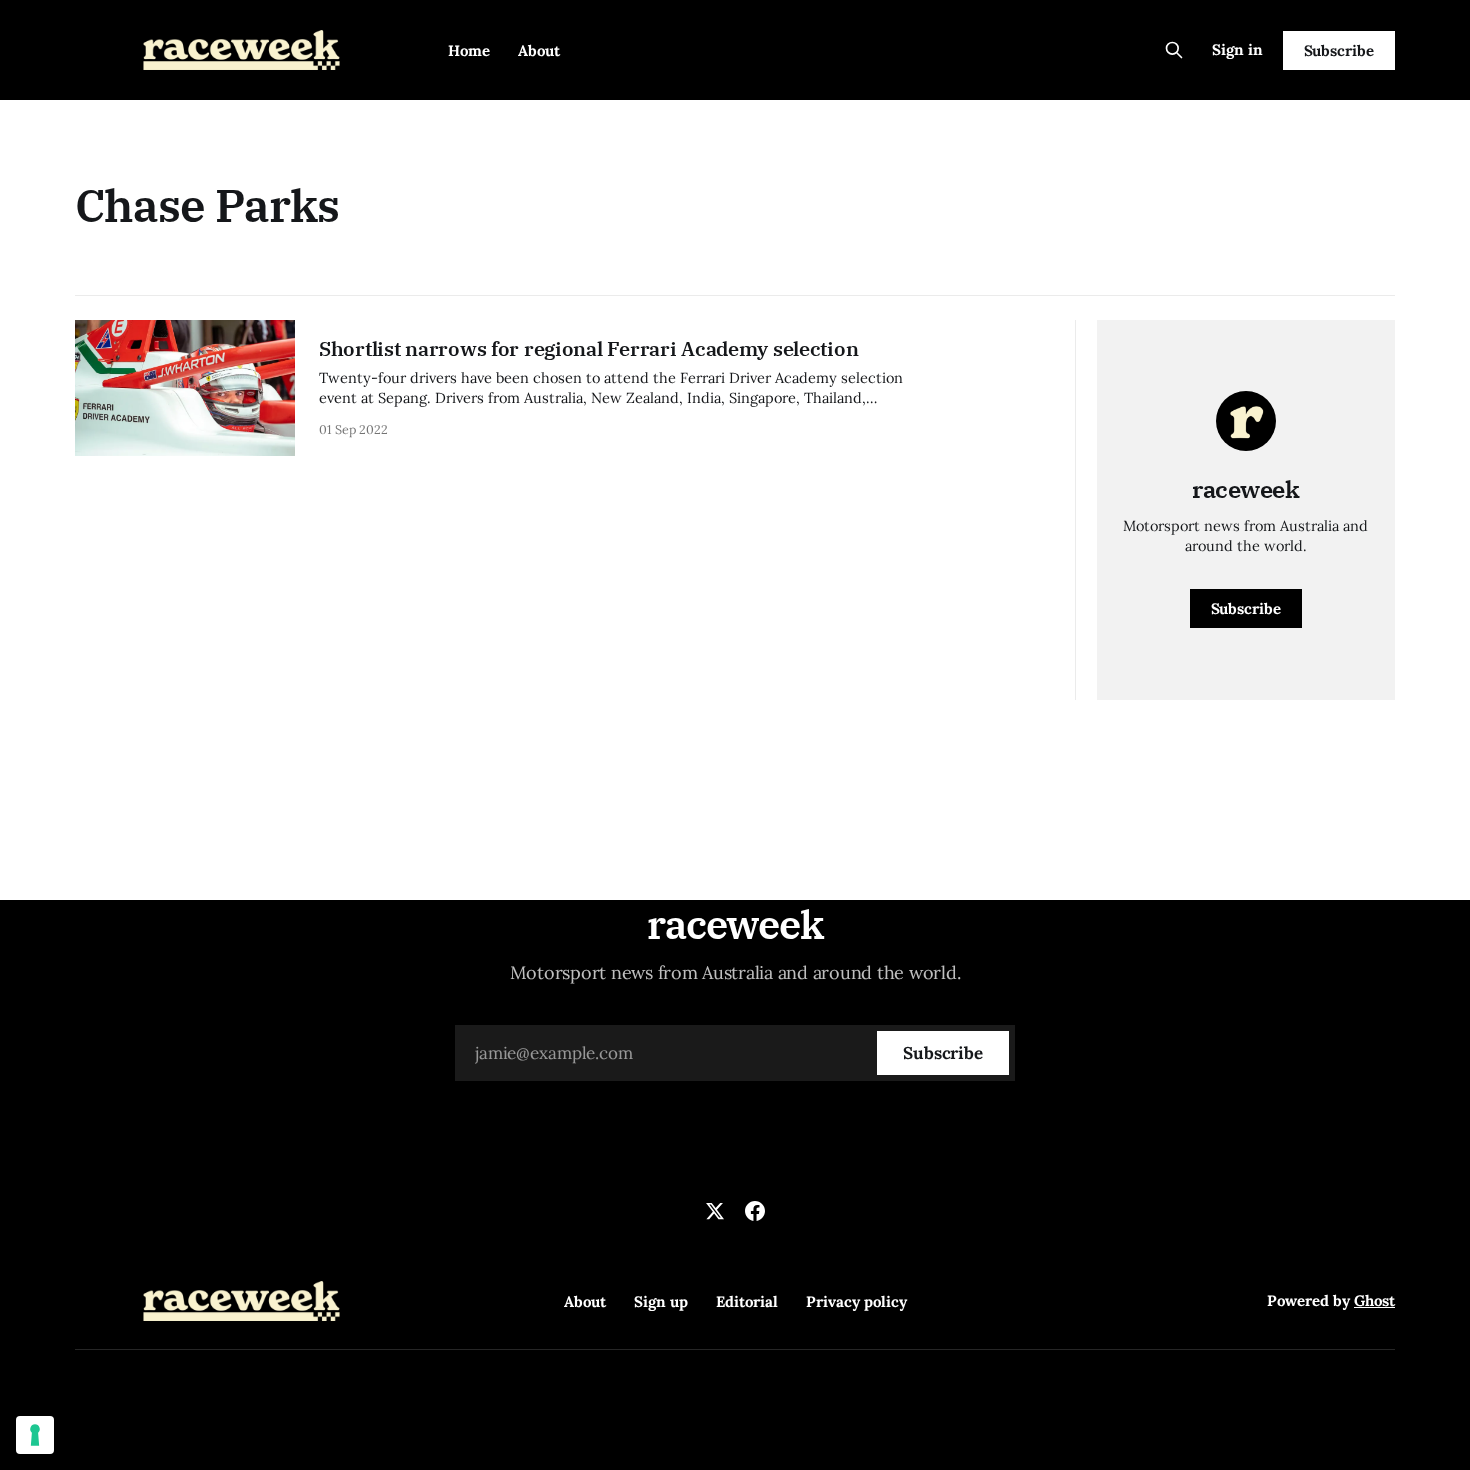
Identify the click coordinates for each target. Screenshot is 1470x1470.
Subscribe (1339, 50)
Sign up (661, 1301)
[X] (715, 1211)
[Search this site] (1174, 50)
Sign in (1237, 49)
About (539, 50)
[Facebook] (755, 1211)
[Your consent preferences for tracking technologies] (35, 1435)
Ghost (1374, 1300)
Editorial (747, 1301)
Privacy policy (856, 1301)
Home (469, 50)
